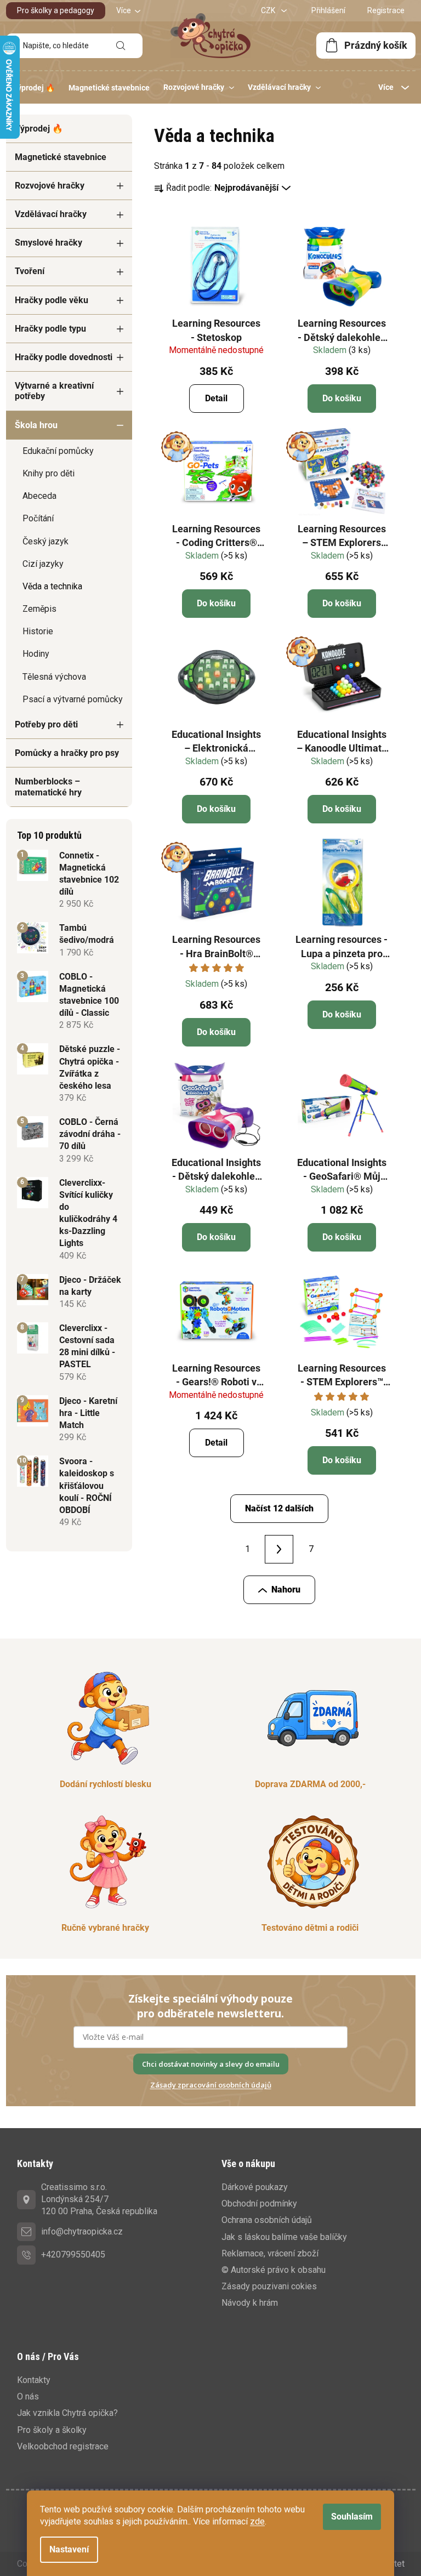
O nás (28, 2396)
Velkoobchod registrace (63, 2446)
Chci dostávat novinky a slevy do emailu (211, 2064)
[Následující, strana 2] (279, 1549)
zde (257, 2521)
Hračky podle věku (52, 300)
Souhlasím (352, 2517)
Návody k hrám (250, 2303)
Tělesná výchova (54, 677)
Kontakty (34, 2380)
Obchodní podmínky (259, 2203)
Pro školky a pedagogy (56, 10)
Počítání (38, 518)
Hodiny (36, 654)
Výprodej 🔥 (39, 129)
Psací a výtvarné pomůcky (73, 699)
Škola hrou (36, 425)
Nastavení (69, 2549)
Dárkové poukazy (255, 2187)
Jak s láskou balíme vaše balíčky (284, 2237)
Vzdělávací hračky (51, 214)
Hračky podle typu (50, 329)
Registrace (386, 10)
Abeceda (39, 496)
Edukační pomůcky (58, 451)
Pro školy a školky (52, 2430)
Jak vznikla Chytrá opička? (67, 2413)
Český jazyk (45, 541)
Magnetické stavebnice (61, 157)
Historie (38, 631)
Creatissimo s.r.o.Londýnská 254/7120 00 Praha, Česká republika (99, 2199)
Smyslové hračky (49, 243)
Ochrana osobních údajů (267, 2220)
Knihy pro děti (49, 473)
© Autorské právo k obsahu (274, 2270)
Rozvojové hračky (50, 186)
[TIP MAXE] (217, 472)
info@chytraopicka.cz (82, 2231)
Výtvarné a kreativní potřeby (54, 391)
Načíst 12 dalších (279, 1508)
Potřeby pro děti (46, 724)
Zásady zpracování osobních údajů (211, 2085)
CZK (269, 10)
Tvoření (30, 271)
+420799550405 (73, 2254)
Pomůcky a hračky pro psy (67, 753)
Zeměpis (39, 609)
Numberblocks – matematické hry (48, 787)
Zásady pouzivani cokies (269, 2286)
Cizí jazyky (43, 564)
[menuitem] (34, 88)
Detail (216, 398)
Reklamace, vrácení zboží (270, 2253)
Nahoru (286, 1590)
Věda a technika (52, 586)
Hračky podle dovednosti (64, 357)
